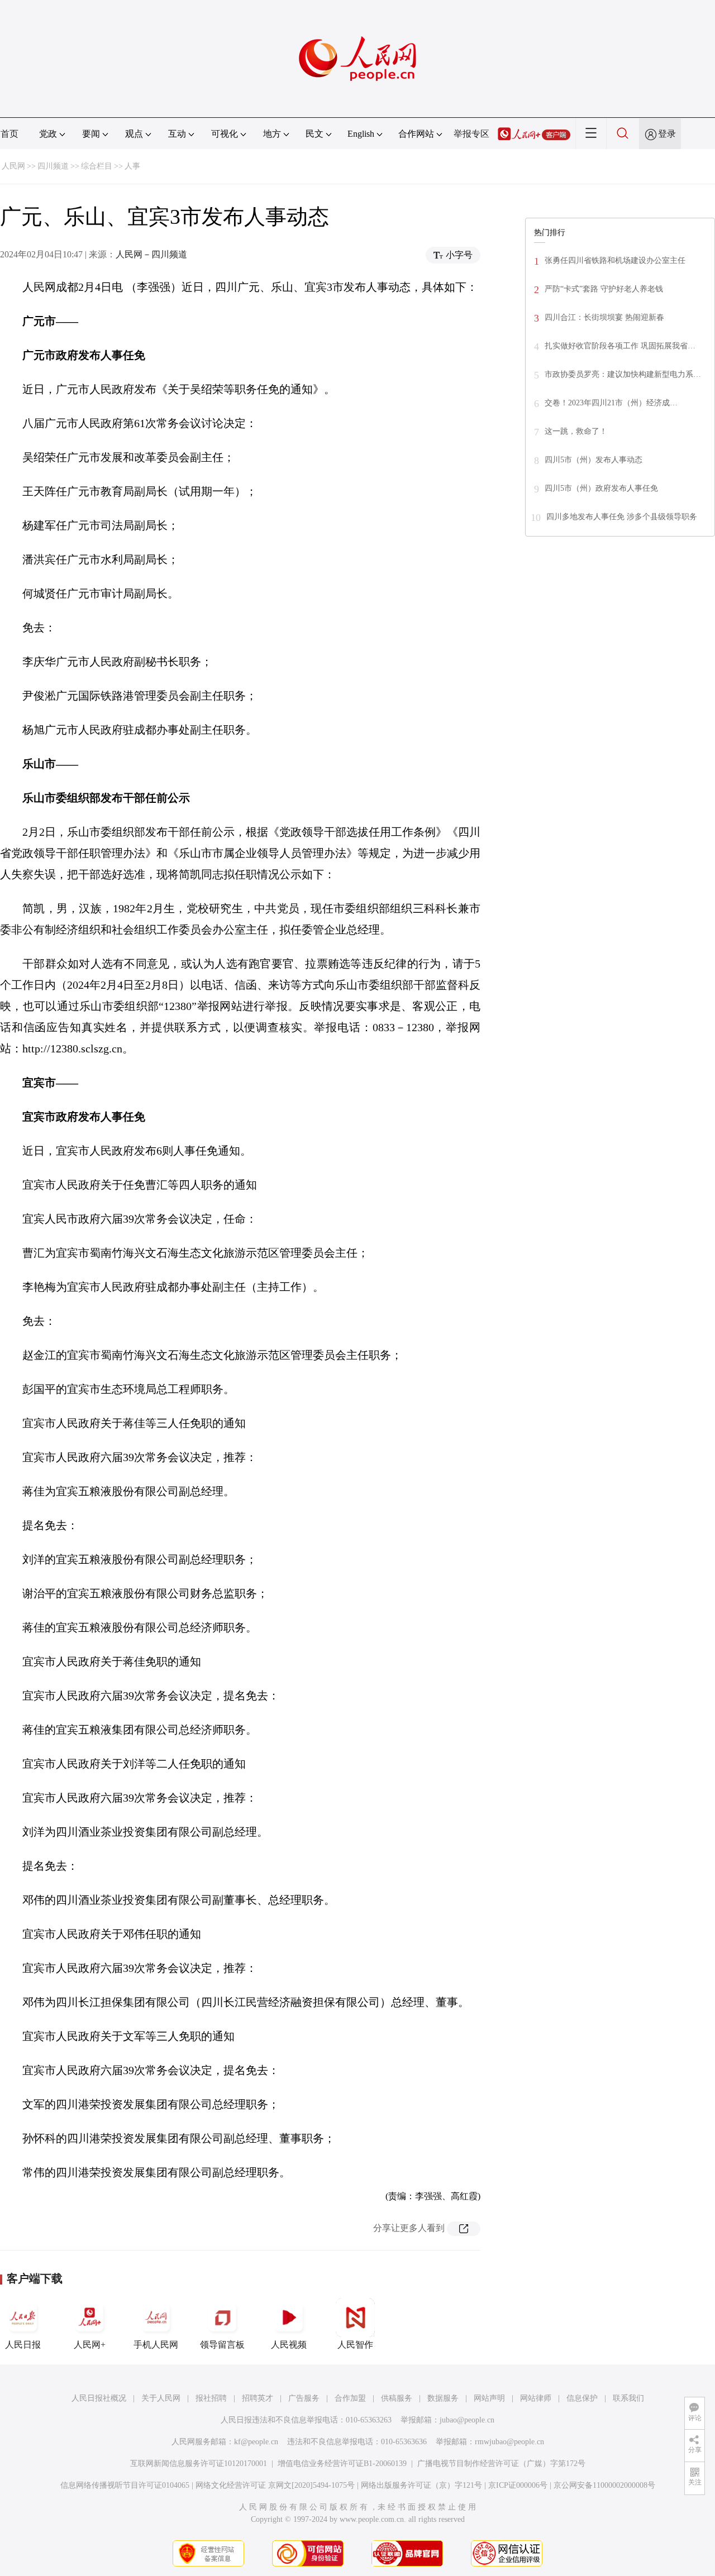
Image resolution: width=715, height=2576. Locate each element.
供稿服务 (397, 2398)
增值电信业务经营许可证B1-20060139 (342, 2464)
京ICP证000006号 (518, 2485)
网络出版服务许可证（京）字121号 (421, 2485)
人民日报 (23, 2345)
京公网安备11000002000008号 (604, 2485)
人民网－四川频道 (151, 254)
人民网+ (90, 2345)
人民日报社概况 (99, 2398)
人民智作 (355, 2345)
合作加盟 (350, 2398)
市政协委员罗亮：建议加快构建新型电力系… (623, 374)
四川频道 (53, 166)
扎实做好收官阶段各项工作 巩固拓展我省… (620, 346)
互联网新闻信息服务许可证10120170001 (199, 2464)
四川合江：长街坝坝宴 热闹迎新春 (604, 317)
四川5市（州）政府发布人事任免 (601, 488)
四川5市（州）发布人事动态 (594, 460)
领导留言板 (222, 2345)
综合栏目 (97, 166)
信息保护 (582, 2398)
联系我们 (628, 2398)
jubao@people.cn (467, 2420)
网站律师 (536, 2398)
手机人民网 (156, 2345)
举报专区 (471, 134)
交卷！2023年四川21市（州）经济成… (611, 403)
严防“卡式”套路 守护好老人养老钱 (604, 289)
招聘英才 (258, 2398)
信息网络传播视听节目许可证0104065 (125, 2485)
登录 (667, 134)
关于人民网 (161, 2398)
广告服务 (304, 2398)
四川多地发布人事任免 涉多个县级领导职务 (622, 517)
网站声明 (489, 2398)
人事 (132, 166)
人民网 (13, 166)
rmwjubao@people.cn (509, 2442)
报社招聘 (211, 2398)
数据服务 (443, 2398)
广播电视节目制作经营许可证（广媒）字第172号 (501, 2464)
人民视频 (289, 2345)
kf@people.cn (256, 2442)
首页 (9, 134)
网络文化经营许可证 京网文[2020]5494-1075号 (275, 2485)
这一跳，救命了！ (576, 431)
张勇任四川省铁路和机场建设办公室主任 (615, 260)
